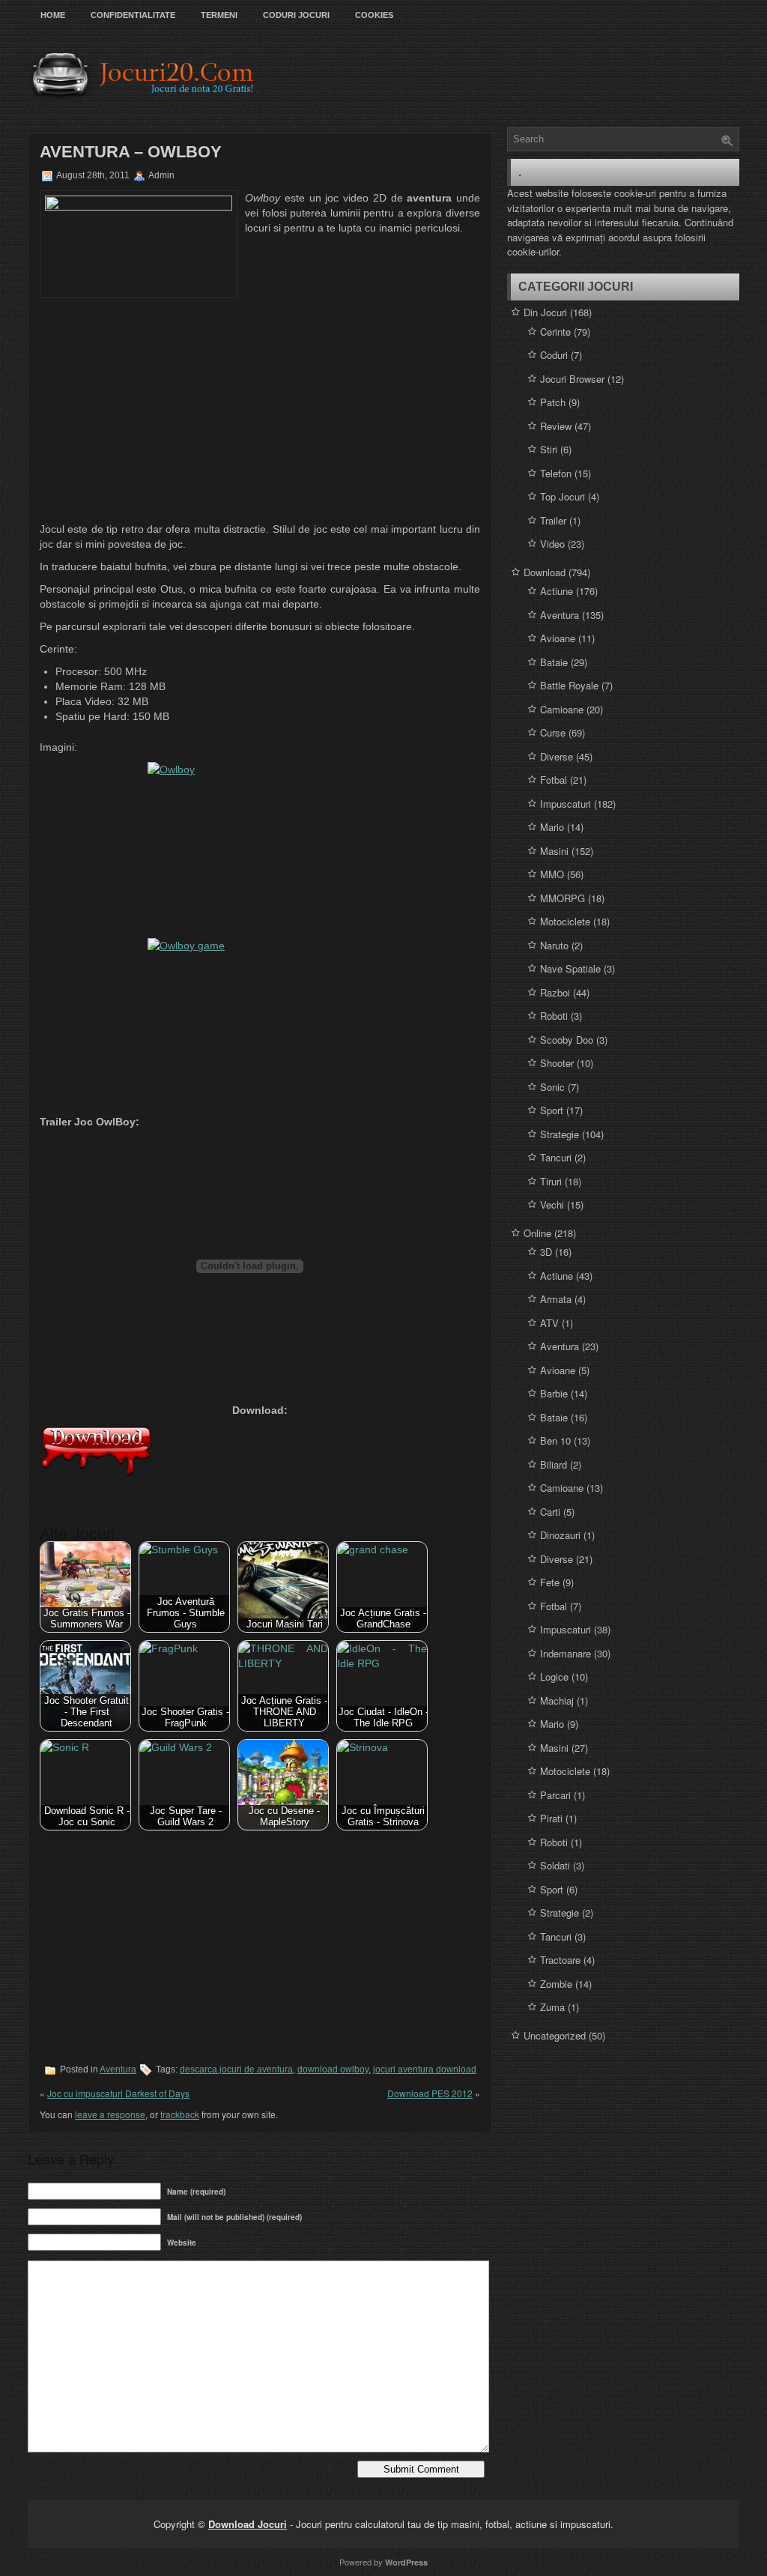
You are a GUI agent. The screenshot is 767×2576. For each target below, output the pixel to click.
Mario (552, 827)
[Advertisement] (260, 411)
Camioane (562, 709)
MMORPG (563, 898)
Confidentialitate (133, 15)
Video (552, 544)
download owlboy (333, 2069)
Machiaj (557, 1700)
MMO (552, 874)
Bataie (554, 662)
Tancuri (556, 1157)
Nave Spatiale (570, 968)
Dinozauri (560, 1535)
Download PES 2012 (430, 2093)
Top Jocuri (563, 496)
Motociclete (565, 921)
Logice (554, 1676)
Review (556, 426)
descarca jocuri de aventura (236, 2069)
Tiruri (551, 1181)
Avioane (558, 638)
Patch (553, 402)
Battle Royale (569, 685)
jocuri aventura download (425, 2069)
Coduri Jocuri (296, 15)
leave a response (110, 2114)
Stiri (549, 449)
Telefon (556, 473)
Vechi (552, 1204)
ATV (549, 1323)
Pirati (551, 1818)
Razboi (555, 992)
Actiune (557, 591)
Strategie (560, 1134)
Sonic (552, 1087)
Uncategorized (555, 2035)
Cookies (374, 15)
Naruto (554, 945)
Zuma (552, 2007)
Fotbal (554, 780)
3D (546, 1252)
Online (537, 1233)
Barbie (554, 1393)
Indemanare (566, 1653)
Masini (554, 851)
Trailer (553, 520)
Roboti (554, 1016)
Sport (552, 1110)
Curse (553, 732)
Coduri (554, 355)
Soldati (555, 1865)
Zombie (556, 1984)
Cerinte (555, 332)
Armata (556, 1299)
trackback (180, 2114)
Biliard (554, 1464)
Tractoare (560, 1960)
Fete (550, 1582)
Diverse (557, 756)
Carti (550, 1512)
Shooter (557, 1063)
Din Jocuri (545, 312)
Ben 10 (555, 1440)
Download (545, 572)
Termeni (219, 15)
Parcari (555, 1795)
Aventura (118, 2069)
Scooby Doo (567, 1040)
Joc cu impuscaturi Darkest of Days (118, 2093)
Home (53, 15)
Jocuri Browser (572, 379)
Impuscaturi (566, 804)
